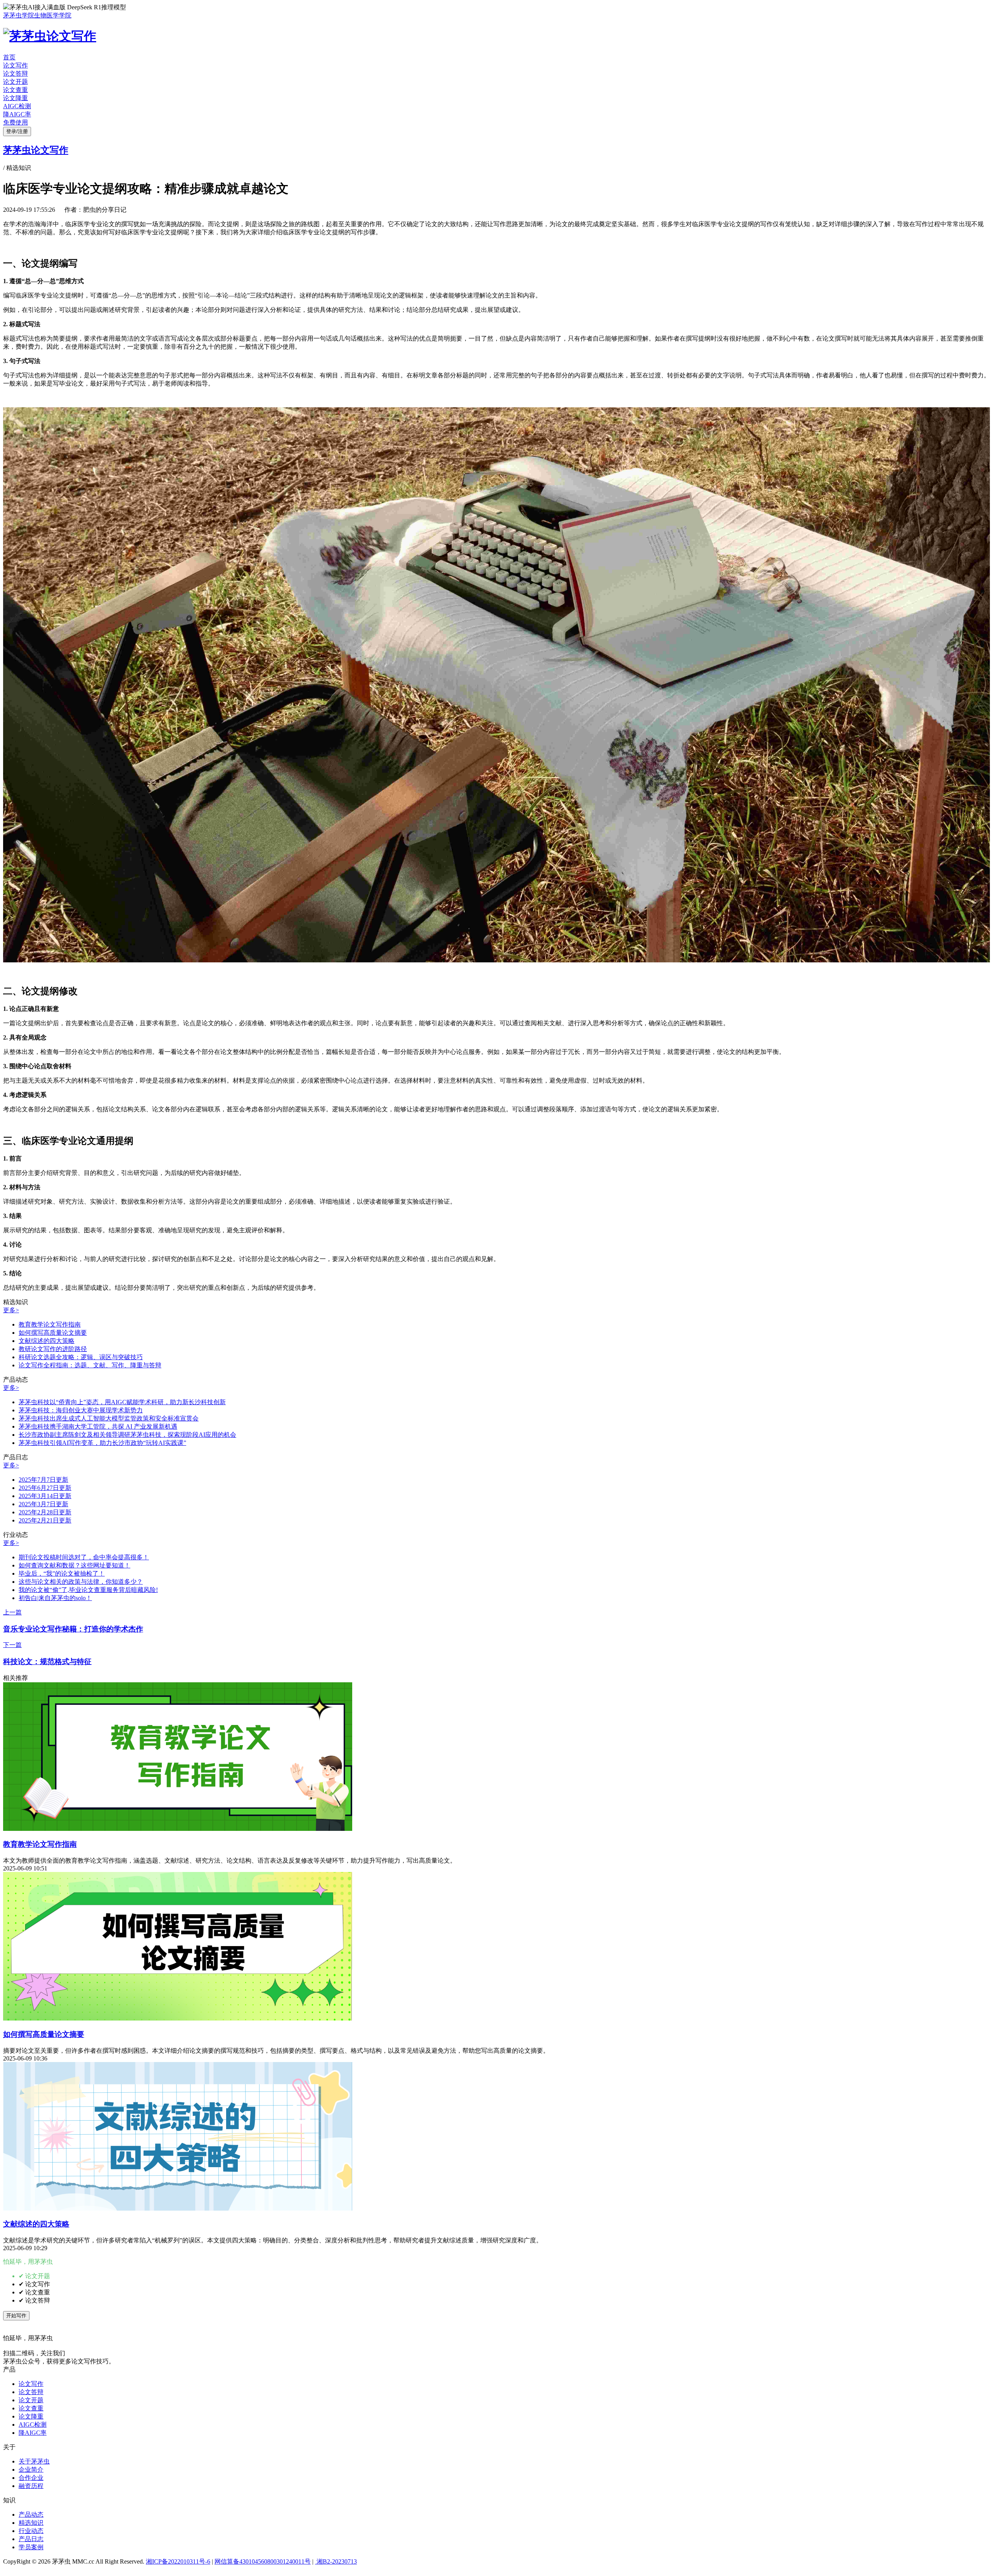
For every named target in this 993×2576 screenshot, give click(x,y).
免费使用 (16, 122)
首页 (9, 57)
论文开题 (16, 82)
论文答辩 (16, 74)
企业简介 (31, 2470)
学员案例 (31, 2547)
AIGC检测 (17, 106)
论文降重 (16, 98)
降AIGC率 (17, 114)
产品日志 (31, 2539)
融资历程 (31, 2486)
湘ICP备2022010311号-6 (178, 2561)
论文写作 (16, 65)
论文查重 (16, 90)
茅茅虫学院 (19, 15)
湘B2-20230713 (336, 2561)
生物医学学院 (53, 15)
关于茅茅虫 (34, 2461)
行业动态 (31, 2531)
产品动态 (31, 2515)
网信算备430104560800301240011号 (263, 2561)
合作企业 (31, 2478)
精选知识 (31, 2523)
